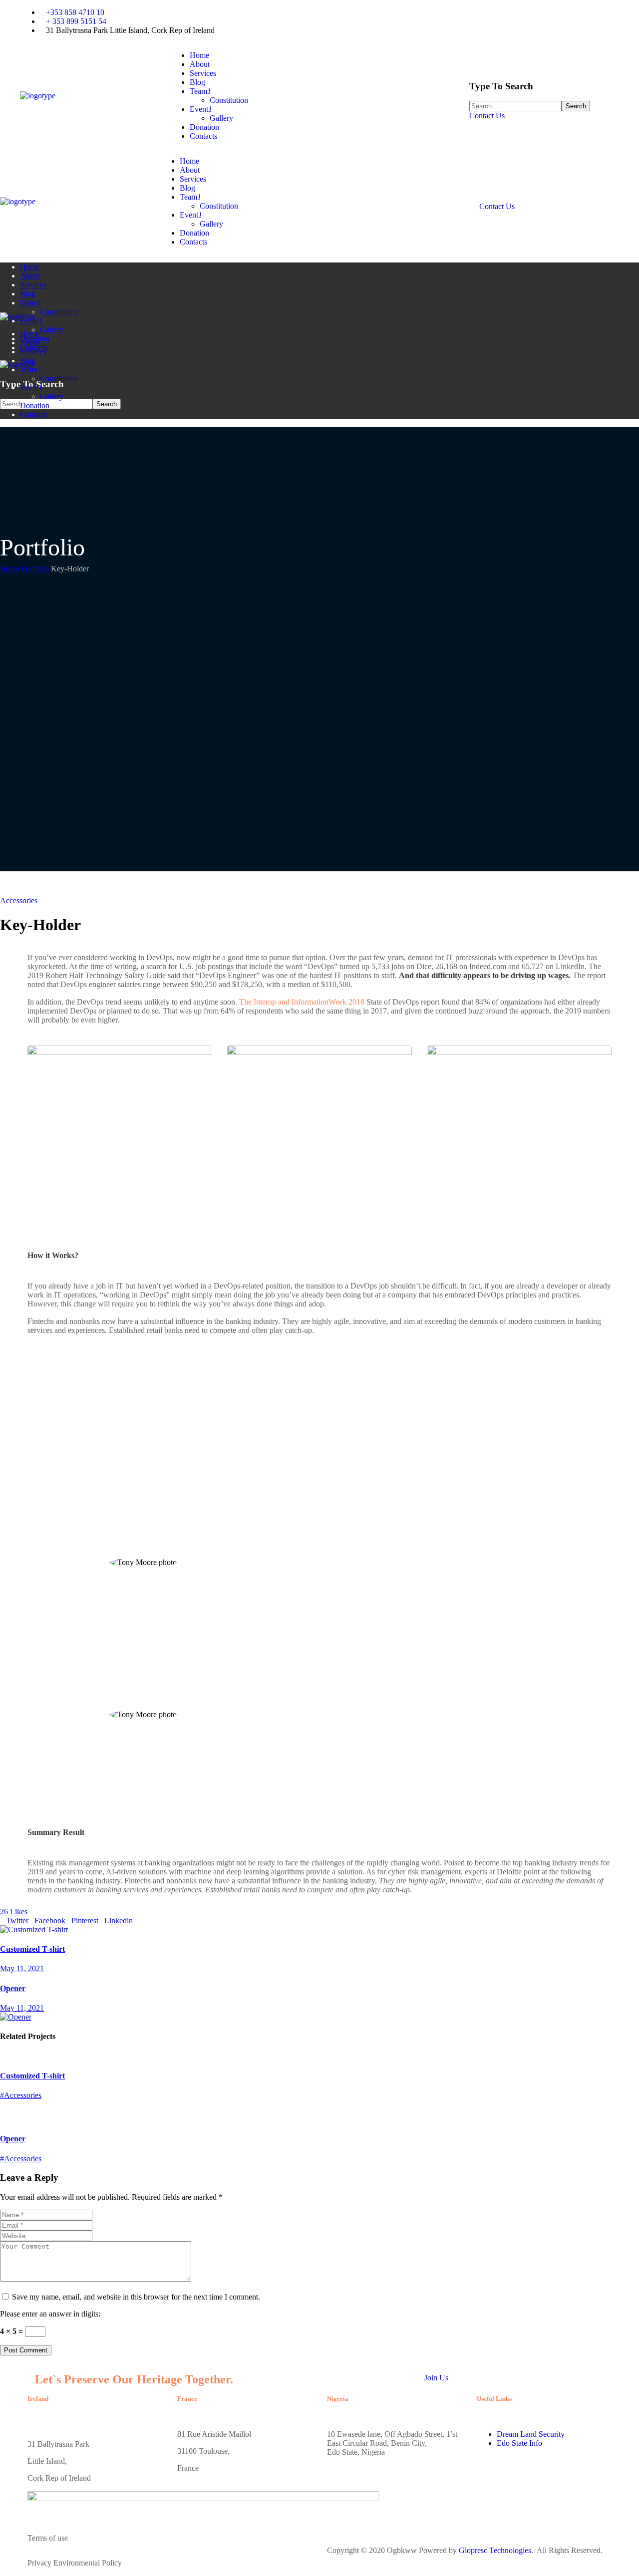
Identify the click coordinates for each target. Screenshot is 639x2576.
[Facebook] (357, 20)
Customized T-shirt (32, 2076)
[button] (544, 116)
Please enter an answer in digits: (50, 2314)
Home (10, 569)
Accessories (19, 901)
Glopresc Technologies (495, 2550)
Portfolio (35, 569)
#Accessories (21, 2095)
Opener (13, 2139)
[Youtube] (332, 20)
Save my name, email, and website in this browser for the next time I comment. (136, 2297)
